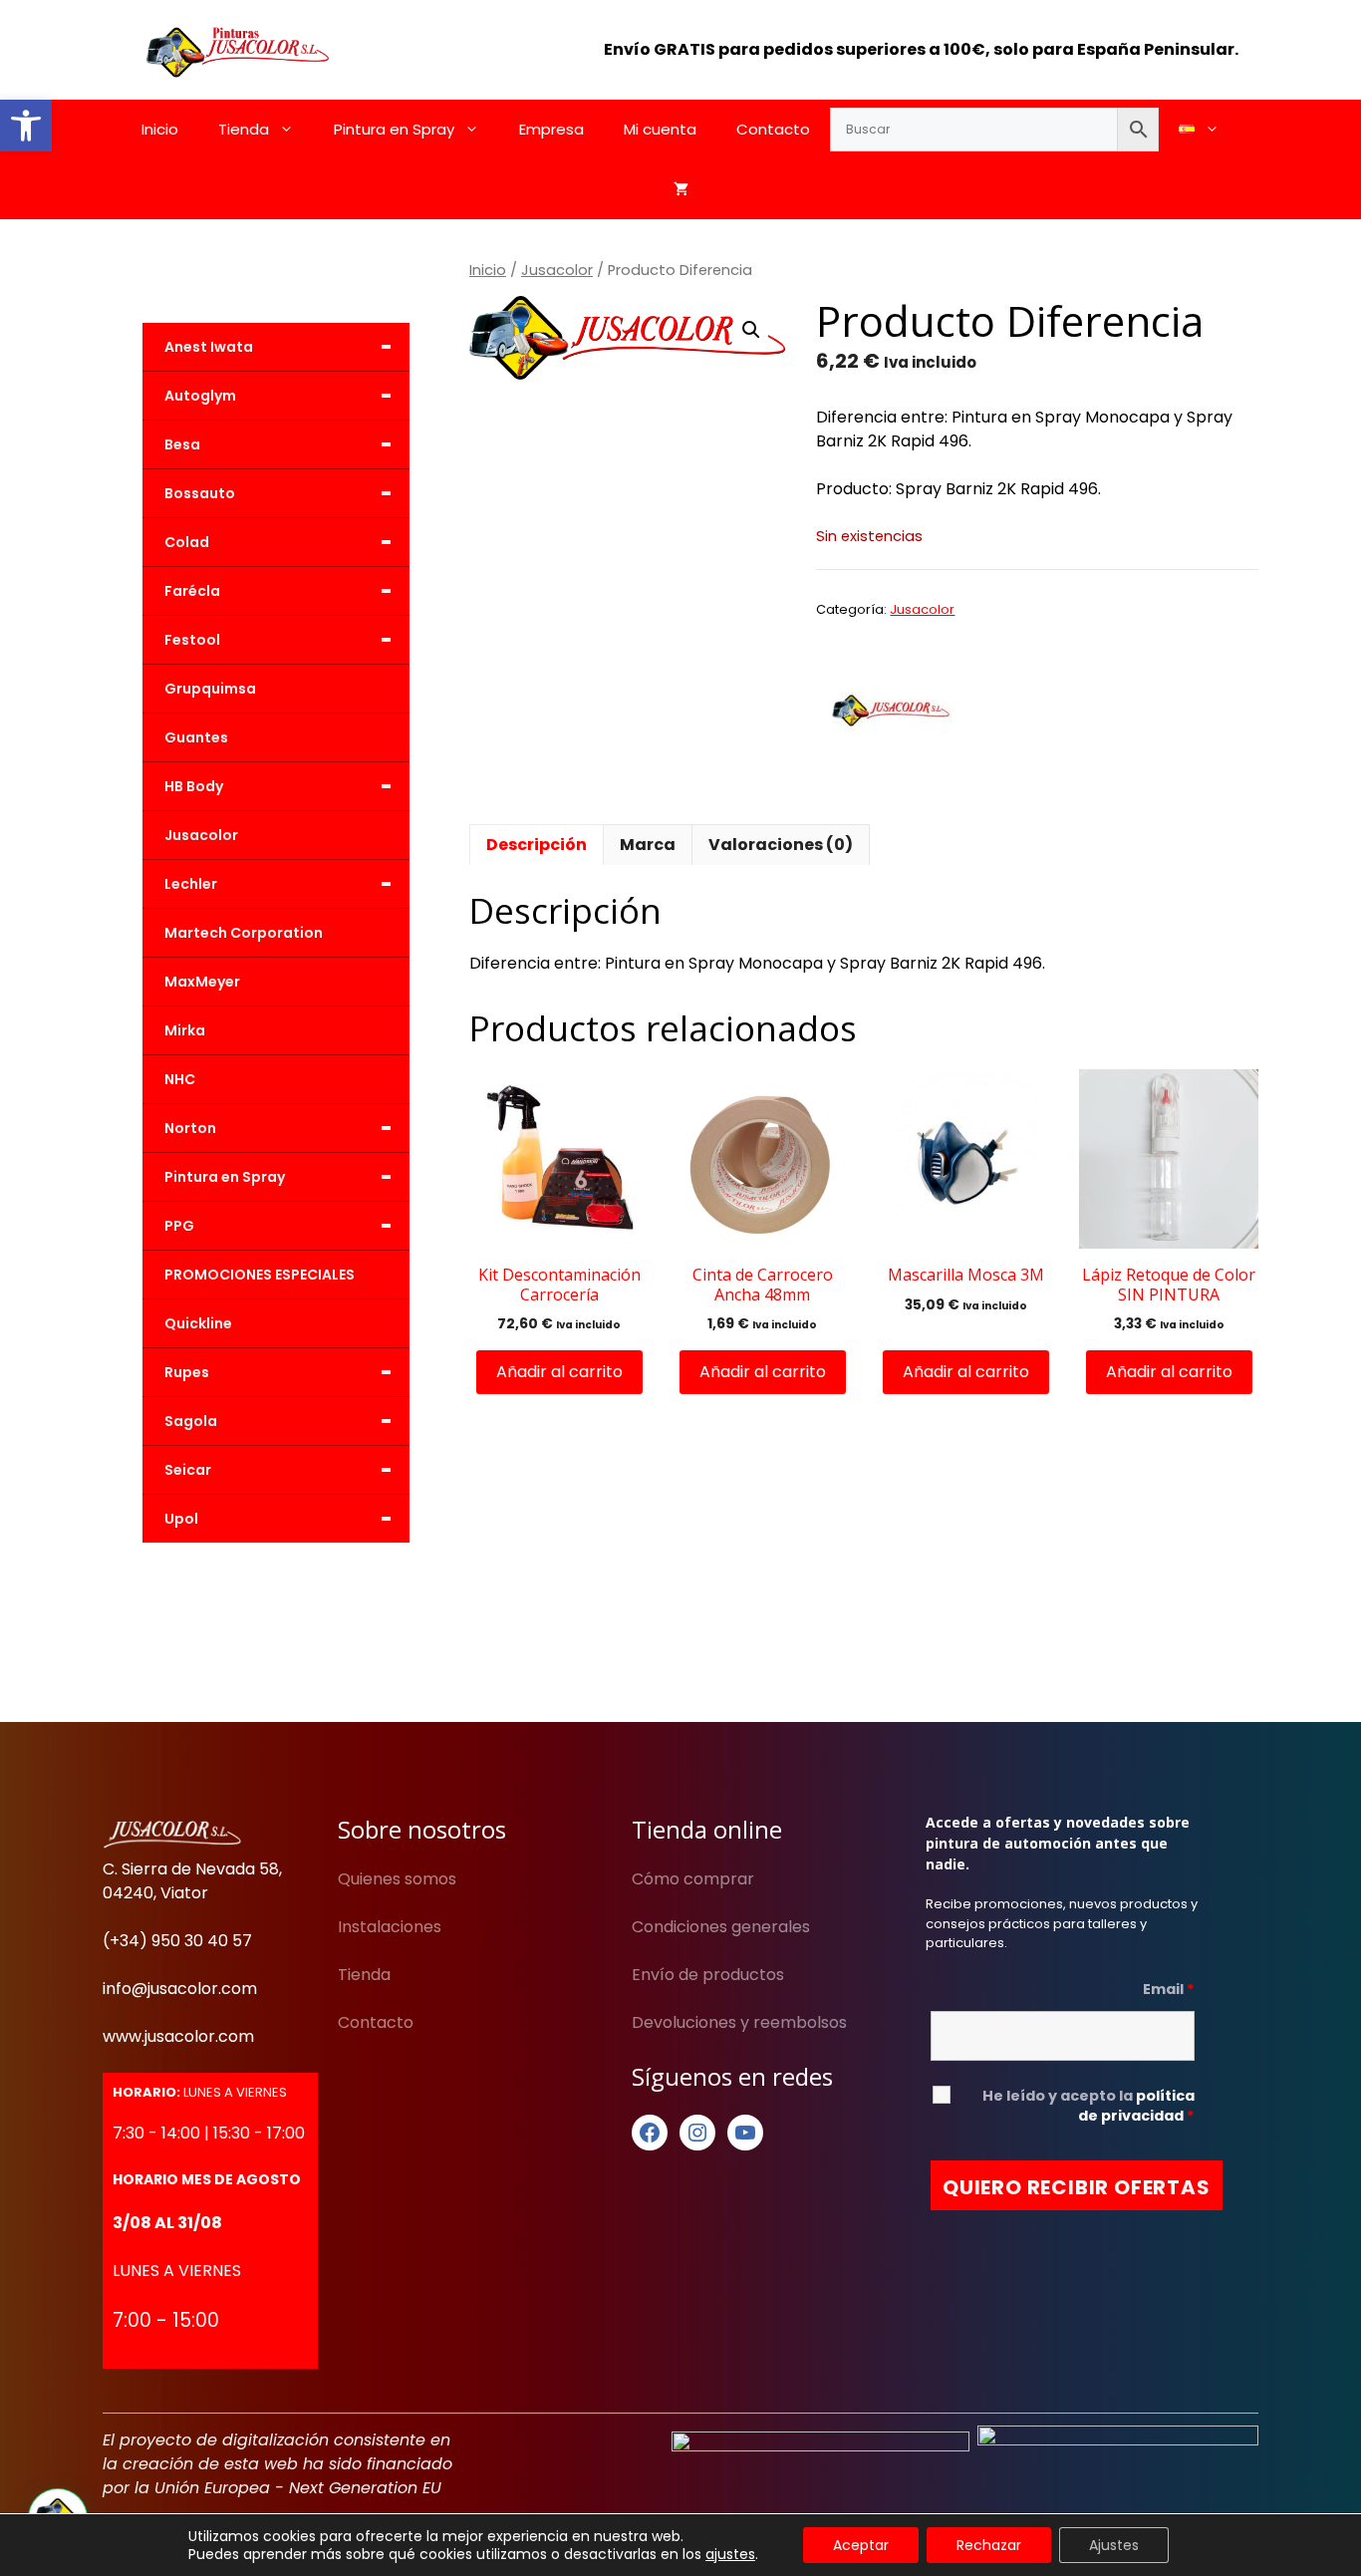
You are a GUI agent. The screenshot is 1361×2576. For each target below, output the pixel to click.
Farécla (278, 591)
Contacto (773, 129)
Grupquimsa (210, 689)
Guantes (196, 737)
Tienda (244, 129)
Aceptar (861, 2545)
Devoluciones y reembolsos (739, 2022)
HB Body (278, 786)
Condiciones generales (721, 1927)
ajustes (730, 2554)
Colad (278, 542)
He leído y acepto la (1089, 2106)
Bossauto (278, 493)
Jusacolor (557, 270)
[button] (26, 126)
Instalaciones (390, 1927)
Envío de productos (708, 1975)
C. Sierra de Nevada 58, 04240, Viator (192, 1881)
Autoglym (278, 396)
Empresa (551, 129)
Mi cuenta (660, 129)
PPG (278, 1226)
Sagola (278, 1421)
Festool (278, 640)
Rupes (278, 1372)
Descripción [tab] (537, 845)
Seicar (278, 1470)
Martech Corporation (244, 933)
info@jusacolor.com (180, 1989)
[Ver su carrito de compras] (681, 189)
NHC (180, 1079)
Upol (278, 1519)
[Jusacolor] (891, 714)
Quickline (198, 1323)
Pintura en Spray (394, 129)
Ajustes (1114, 2545)
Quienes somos (397, 1879)
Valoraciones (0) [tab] (781, 845)
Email (1169, 1989)
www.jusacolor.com (178, 2036)
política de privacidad (1136, 2106)
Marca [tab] (648, 845)
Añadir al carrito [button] (559, 1372)
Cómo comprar (693, 1879)
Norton (278, 1128)
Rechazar (989, 2545)
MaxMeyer (202, 982)
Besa (278, 444)
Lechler (278, 884)
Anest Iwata (278, 347)
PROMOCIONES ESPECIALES (260, 1275)
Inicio (160, 129)
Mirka (185, 1030)
